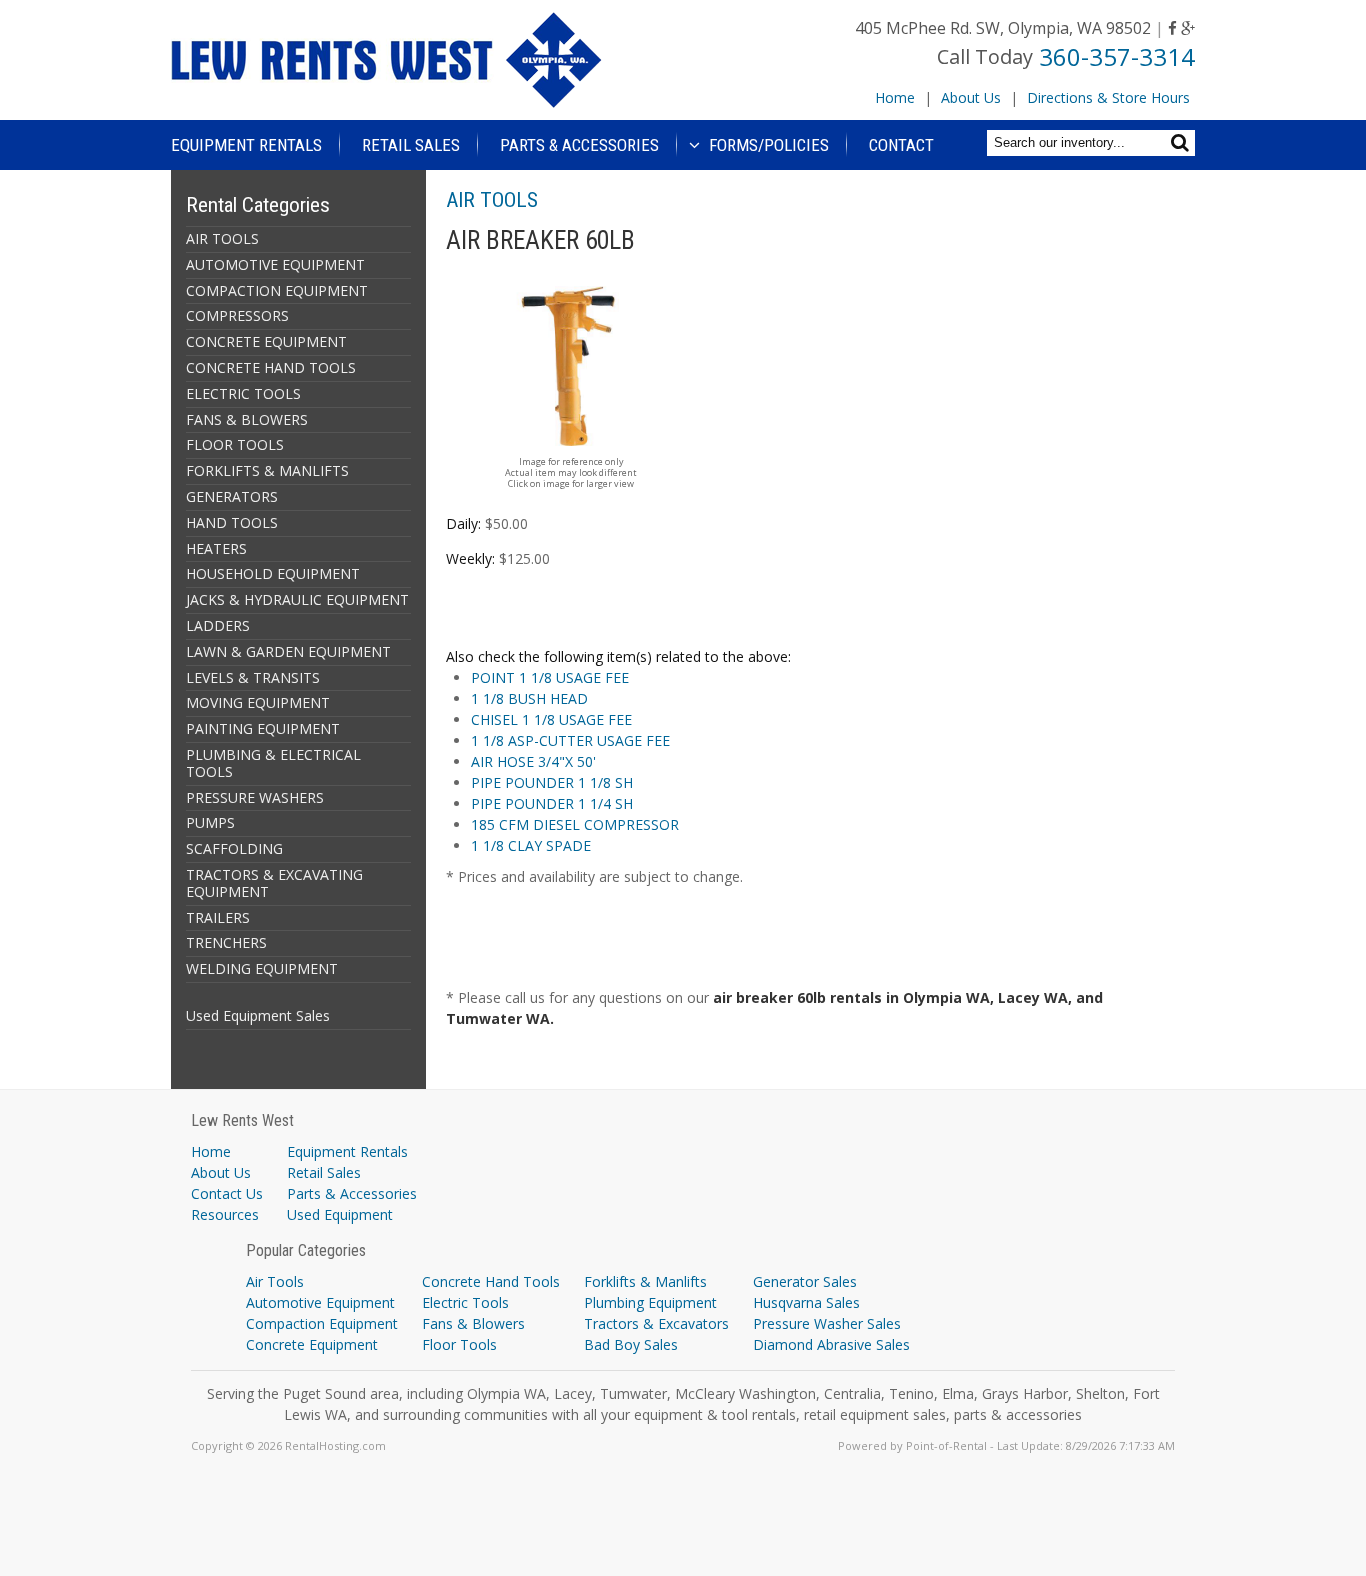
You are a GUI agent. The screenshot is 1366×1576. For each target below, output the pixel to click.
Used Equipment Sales (258, 1015)
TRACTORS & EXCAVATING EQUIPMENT (274, 883)
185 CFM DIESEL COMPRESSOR (575, 824)
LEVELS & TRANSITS (253, 677)
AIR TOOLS (222, 238)
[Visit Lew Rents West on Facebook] (1172, 28)
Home (895, 97)
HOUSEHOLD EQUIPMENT (273, 573)
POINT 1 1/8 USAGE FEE (550, 677)
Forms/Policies (767, 145)
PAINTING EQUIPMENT (263, 728)
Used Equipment (340, 1214)
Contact (901, 145)
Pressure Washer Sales (827, 1323)
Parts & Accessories (579, 145)
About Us (971, 97)
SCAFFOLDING (234, 848)
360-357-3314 (1117, 56)
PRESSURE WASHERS (255, 797)
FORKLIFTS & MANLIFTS (267, 470)
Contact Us (227, 1193)
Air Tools (275, 1281)
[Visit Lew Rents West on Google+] (1188, 28)
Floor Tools (459, 1344)
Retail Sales (411, 145)
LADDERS (218, 625)
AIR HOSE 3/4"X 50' (533, 761)
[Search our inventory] (1182, 142)
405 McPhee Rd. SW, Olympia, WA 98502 (1003, 28)
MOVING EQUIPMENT (258, 702)
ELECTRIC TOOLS (243, 393)
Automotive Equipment (320, 1302)
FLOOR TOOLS (235, 444)
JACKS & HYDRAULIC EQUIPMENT (297, 599)
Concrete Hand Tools (491, 1281)
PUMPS (210, 822)
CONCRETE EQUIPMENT (266, 341)
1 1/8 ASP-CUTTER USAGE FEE (570, 740)
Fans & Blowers (473, 1323)
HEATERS (216, 548)
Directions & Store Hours (1108, 97)
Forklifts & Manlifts (645, 1281)
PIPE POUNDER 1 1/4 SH (552, 803)
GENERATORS (232, 496)
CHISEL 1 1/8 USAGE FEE (551, 719)
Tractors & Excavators (656, 1323)
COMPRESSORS (237, 315)
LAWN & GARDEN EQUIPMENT (288, 651)
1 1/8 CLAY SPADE (531, 845)
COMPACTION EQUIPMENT (277, 290)
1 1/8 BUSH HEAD (529, 698)
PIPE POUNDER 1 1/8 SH (552, 782)
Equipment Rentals (246, 145)
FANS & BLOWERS (247, 419)
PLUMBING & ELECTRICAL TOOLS (273, 763)
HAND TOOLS (232, 522)
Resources (225, 1214)
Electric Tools (465, 1302)
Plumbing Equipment (650, 1302)
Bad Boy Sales (631, 1344)
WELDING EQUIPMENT (262, 968)
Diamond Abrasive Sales (831, 1344)
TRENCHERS (226, 942)
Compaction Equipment (322, 1323)
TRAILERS (218, 917)
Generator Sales (805, 1281)
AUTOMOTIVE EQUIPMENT (275, 264)
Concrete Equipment (312, 1344)
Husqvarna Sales (806, 1302)
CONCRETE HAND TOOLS (271, 367)
